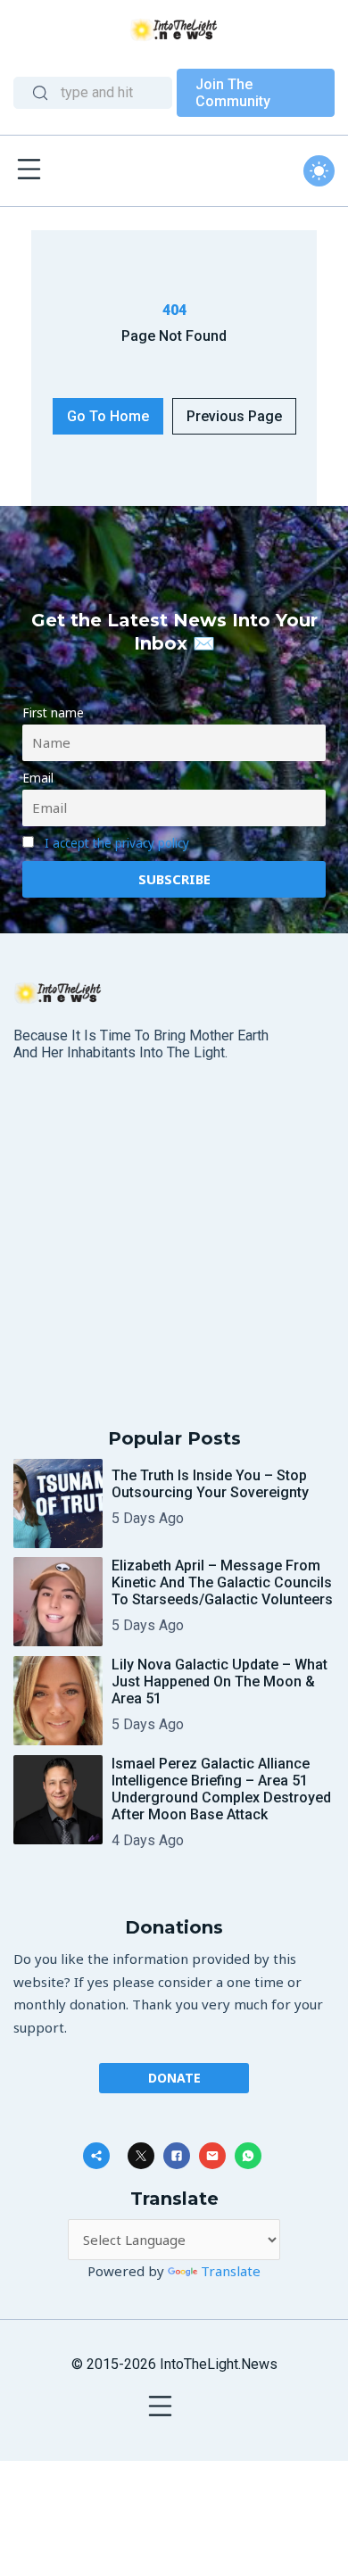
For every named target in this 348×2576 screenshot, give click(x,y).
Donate (174, 2078)
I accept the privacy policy (117, 843)
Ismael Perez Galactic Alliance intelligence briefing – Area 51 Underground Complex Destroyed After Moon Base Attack (221, 1789)
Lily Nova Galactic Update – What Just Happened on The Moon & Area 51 (220, 1681)
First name (53, 713)
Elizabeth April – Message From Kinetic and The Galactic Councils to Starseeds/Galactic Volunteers (222, 1582)
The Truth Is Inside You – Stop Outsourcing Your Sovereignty (210, 1484)
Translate (231, 2271)
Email (38, 778)
